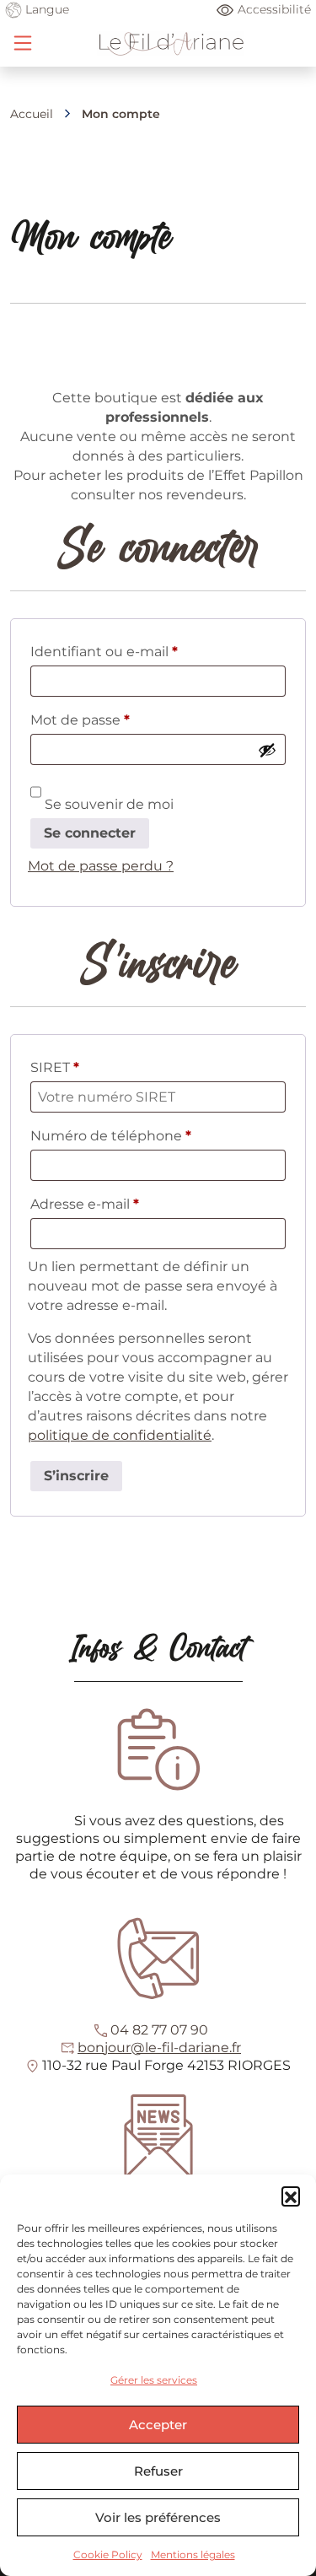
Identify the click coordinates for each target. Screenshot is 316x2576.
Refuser (158, 2471)
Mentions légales (193, 2554)
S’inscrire (76, 1476)
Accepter (158, 2425)
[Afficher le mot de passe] (267, 750)
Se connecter (90, 833)
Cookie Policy (108, 2554)
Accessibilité (274, 9)
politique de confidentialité (120, 1435)
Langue (46, 9)
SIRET (55, 1067)
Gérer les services (154, 2380)
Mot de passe (117, 719)
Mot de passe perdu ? (101, 866)
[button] (291, 2196)
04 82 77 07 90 (159, 2030)
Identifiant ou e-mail (141, 651)
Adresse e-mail (122, 1204)
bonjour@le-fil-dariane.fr (159, 2048)
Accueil (32, 114)
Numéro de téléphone (111, 1136)
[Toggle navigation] (23, 43)
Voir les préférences (158, 2517)
